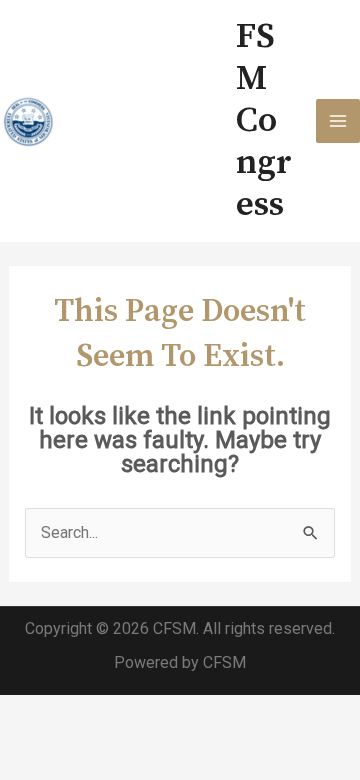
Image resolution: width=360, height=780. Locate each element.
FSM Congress (264, 121)
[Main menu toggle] (338, 121)
